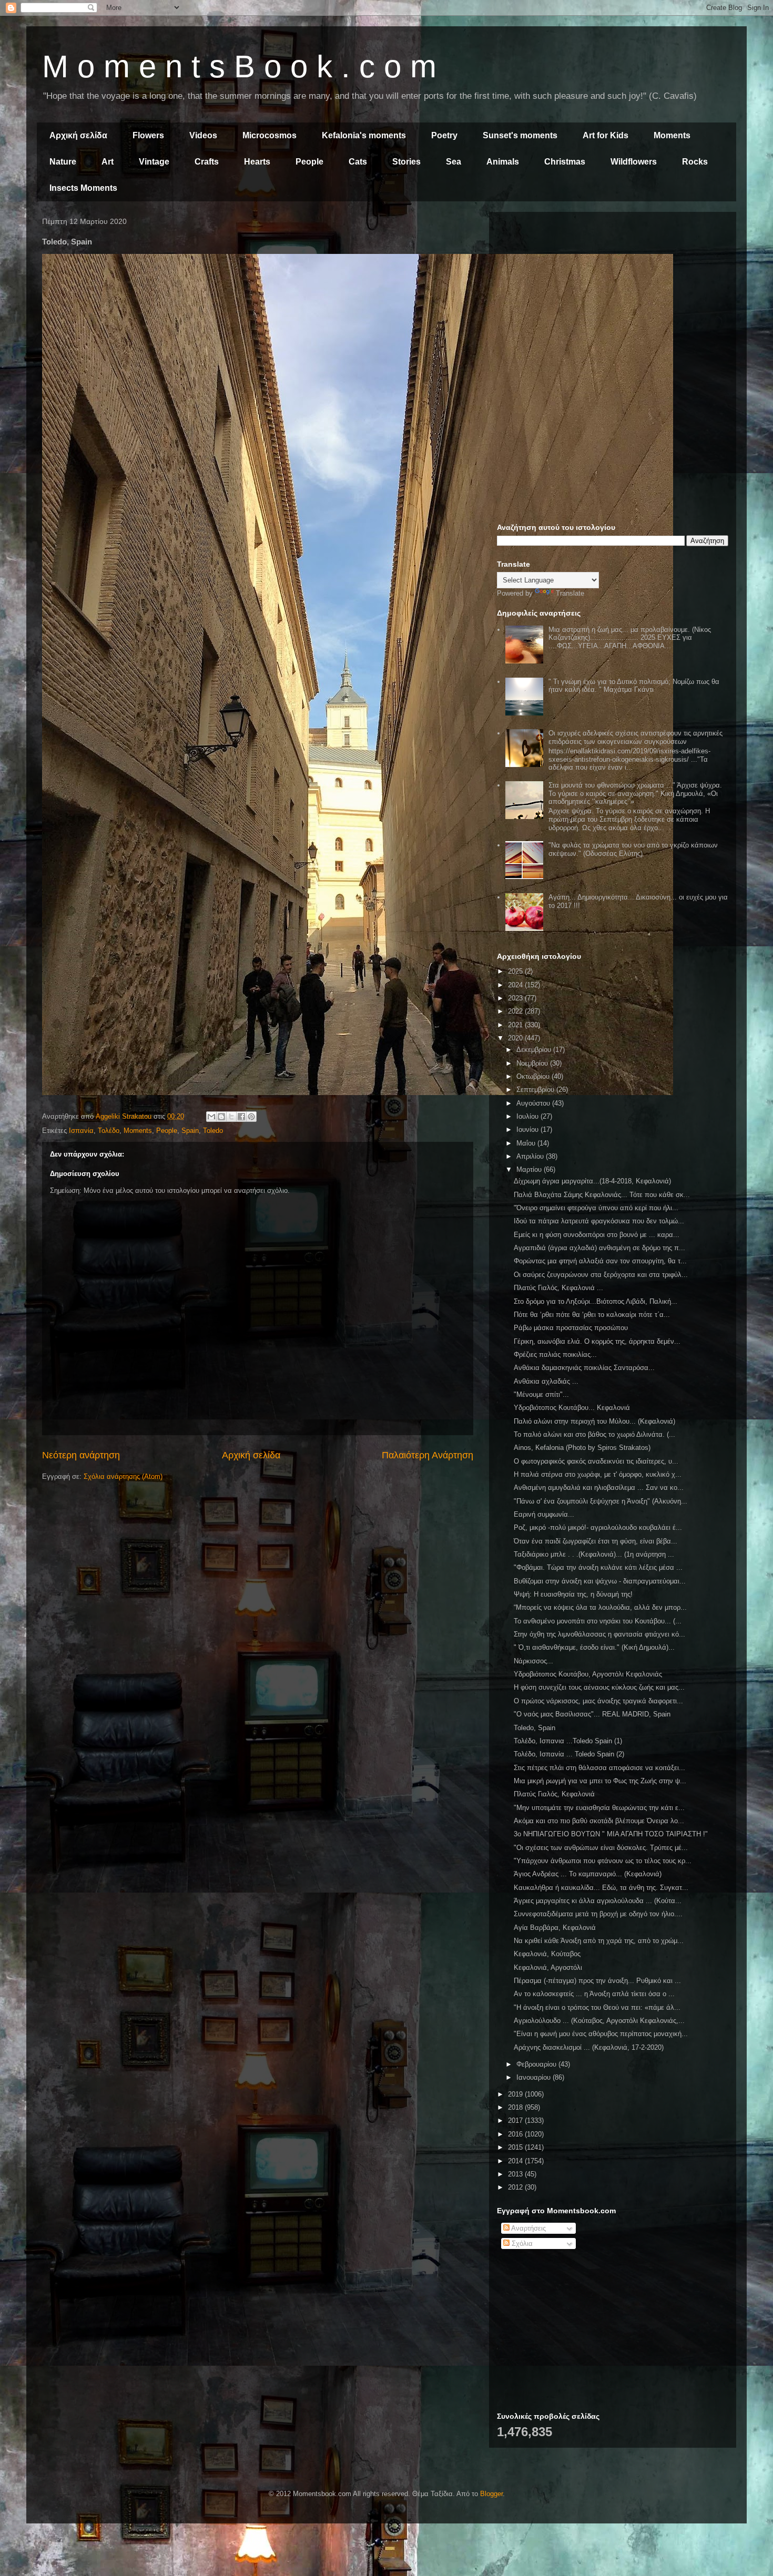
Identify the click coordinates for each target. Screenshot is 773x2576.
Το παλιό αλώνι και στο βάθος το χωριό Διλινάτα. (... (594, 1434)
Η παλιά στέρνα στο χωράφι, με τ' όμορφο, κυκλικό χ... (598, 1474)
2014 (516, 2161)
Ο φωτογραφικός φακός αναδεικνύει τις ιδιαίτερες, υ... (596, 1461)
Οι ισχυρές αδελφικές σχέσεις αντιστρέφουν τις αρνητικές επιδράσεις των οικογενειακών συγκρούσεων (635, 737)
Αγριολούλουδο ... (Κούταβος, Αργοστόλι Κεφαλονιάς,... (599, 2021)
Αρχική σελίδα (78, 135)
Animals (503, 162)
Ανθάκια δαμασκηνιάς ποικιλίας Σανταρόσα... (584, 1368)
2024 (516, 985)
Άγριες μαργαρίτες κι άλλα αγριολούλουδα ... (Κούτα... (598, 1901)
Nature (63, 162)
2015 (516, 2147)
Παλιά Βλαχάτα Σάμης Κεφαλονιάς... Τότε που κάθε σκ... (602, 1195)
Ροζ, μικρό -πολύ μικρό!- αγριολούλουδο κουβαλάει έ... (598, 1527)
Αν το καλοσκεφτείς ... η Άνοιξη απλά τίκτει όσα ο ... (594, 1994)
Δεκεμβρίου (535, 1050)
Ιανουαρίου (535, 2077)
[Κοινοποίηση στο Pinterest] (251, 1117)
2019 (516, 2094)
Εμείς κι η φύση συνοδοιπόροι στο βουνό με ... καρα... (597, 1235)
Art (108, 162)
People (309, 162)
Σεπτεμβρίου (536, 1090)
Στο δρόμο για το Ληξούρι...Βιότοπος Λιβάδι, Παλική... (596, 1301)
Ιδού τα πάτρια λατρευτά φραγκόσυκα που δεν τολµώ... (599, 1221)
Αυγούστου (534, 1103)
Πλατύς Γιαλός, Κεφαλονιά (554, 1794)
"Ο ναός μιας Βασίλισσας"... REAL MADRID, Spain (592, 1714)
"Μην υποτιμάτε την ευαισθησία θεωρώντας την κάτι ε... (599, 1808)
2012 (516, 2187)
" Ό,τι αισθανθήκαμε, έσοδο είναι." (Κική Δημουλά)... (594, 1647)
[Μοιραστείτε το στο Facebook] (241, 1117)
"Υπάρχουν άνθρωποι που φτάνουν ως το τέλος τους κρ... (603, 1861)
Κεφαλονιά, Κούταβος (547, 1954)
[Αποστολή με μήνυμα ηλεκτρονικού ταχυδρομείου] (211, 1117)
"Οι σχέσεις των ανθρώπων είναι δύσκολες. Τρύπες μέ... (601, 1848)
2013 (516, 2174)
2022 (516, 1011)
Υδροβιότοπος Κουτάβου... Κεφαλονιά (572, 1408)
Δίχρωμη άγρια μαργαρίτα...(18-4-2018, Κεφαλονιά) (592, 1181)
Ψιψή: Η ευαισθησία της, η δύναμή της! (573, 1594)
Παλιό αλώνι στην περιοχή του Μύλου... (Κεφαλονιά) (594, 1421)
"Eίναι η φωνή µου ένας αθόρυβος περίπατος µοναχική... (601, 2034)
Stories (406, 162)
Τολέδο (109, 1131)
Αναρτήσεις (528, 2228)
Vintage (154, 162)
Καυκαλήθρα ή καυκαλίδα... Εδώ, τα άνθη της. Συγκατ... (601, 1888)
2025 (516, 971)
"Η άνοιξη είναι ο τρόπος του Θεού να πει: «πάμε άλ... (597, 2007)
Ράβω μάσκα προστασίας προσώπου (571, 1328)
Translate (570, 593)
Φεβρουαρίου (537, 2064)
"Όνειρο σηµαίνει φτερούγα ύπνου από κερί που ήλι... (596, 1208)
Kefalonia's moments (364, 135)
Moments (672, 135)
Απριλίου (531, 1156)
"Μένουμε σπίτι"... (541, 1394)
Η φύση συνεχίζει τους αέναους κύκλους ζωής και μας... (599, 1687)
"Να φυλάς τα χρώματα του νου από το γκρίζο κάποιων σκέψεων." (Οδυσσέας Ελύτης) (633, 849)
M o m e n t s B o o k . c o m (239, 67)
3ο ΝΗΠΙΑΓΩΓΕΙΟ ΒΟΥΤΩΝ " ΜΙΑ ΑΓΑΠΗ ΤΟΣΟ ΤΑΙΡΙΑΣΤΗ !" (611, 1834)
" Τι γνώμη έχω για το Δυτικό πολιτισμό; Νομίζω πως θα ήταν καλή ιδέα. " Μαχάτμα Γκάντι (634, 686)
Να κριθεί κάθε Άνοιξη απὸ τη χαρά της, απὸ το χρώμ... (599, 1941)
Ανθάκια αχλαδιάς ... (546, 1381)
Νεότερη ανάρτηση (81, 1455)
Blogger (491, 2494)
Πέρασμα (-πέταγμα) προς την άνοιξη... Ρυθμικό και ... (597, 1981)
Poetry (444, 135)
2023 (516, 998)
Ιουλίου (528, 1116)
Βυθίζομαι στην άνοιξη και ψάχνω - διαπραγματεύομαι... (600, 1581)
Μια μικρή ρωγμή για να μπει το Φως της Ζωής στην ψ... (600, 1781)
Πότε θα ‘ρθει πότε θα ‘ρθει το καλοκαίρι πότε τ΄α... (592, 1315)
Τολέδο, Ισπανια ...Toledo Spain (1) (568, 1741)
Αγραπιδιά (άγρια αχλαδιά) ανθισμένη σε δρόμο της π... (599, 1248)
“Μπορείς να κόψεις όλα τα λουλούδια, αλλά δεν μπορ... (600, 1607)
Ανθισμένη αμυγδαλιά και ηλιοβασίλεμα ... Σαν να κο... (599, 1488)
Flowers (148, 135)
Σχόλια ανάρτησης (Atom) (123, 1476)
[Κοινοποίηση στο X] (231, 1117)
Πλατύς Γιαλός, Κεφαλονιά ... (558, 1288)
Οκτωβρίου (534, 1076)
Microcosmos (269, 135)
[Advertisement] (613, 293)
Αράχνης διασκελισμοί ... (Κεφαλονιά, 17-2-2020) (589, 2047)
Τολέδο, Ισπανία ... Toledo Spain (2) (569, 1754)
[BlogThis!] (221, 1117)
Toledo (213, 1131)
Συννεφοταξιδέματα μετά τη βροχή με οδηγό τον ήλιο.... (598, 1914)
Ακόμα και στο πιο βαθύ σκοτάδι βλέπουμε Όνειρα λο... (599, 1821)
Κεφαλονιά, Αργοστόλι (548, 1967)
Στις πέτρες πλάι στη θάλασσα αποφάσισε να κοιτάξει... (599, 1768)
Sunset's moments (520, 135)
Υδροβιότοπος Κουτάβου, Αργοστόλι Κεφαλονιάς (588, 1674)
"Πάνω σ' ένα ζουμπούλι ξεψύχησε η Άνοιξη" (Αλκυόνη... (601, 1501)
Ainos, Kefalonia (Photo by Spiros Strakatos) (582, 1448)
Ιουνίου (528, 1129)
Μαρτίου (530, 1169)
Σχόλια (521, 2243)
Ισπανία (81, 1131)
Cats (358, 162)
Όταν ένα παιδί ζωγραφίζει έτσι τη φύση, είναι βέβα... (596, 1541)
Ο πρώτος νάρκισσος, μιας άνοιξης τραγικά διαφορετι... (598, 1701)
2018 (516, 2107)
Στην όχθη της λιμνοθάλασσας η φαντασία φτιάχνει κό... (599, 1634)
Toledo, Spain (535, 1728)
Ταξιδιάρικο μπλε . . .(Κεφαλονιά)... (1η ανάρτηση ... (594, 1554)
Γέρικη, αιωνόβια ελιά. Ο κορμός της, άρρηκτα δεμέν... (597, 1341)
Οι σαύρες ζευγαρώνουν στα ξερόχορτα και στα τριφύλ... (601, 1275)
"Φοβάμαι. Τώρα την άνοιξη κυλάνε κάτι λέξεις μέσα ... (598, 1567)
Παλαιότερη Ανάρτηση (428, 1455)
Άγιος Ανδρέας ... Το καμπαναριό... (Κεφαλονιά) (588, 1874)
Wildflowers (634, 162)
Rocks (695, 162)
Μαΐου (527, 1143)
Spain (190, 1131)
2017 (516, 2120)
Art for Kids (606, 135)
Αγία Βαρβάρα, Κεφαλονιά (555, 1928)
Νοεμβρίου (533, 1063)
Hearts (257, 162)
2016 (516, 2134)
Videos (203, 135)
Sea (454, 162)
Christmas (565, 162)
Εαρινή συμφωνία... (544, 1514)
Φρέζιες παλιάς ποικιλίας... (555, 1355)
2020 (516, 1038)
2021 (516, 1025)
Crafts (207, 162)
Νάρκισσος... (533, 1661)
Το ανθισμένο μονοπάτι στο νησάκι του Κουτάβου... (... (598, 1621)
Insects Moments (83, 188)
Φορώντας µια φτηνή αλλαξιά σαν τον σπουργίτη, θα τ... (600, 1261)
